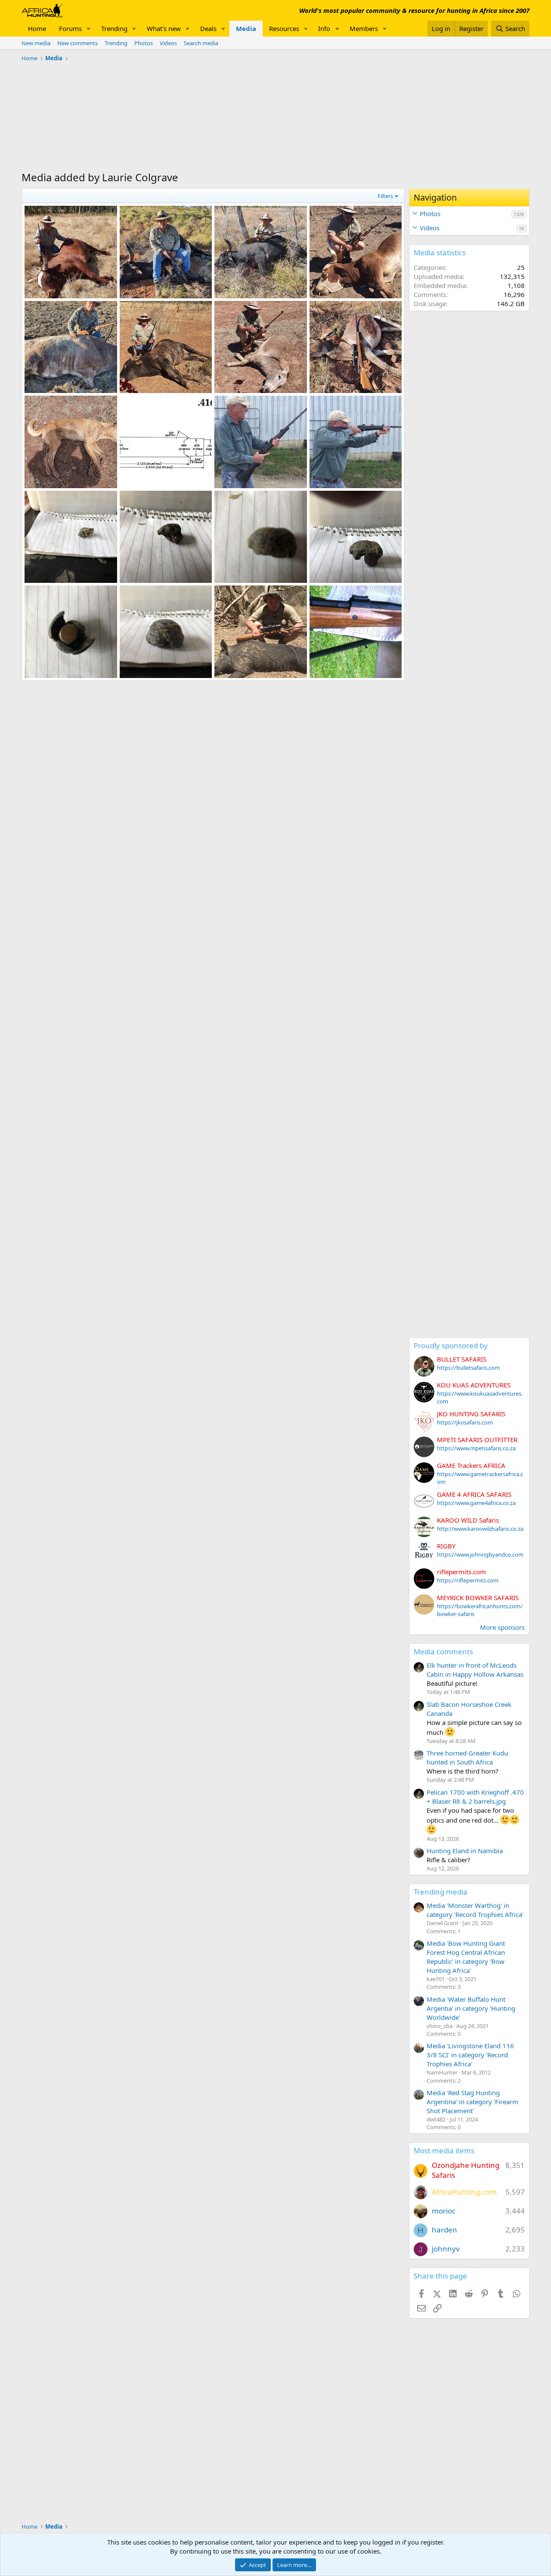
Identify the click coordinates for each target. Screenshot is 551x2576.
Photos (144, 43)
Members (364, 28)
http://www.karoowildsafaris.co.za (480, 1529)
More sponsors (502, 1627)
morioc (444, 2211)
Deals (208, 28)
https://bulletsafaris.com (468, 1368)
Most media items (444, 2150)
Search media (201, 43)
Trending (114, 28)
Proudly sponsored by (451, 1345)
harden (444, 2230)
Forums (70, 28)
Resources (284, 28)
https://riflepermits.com (468, 1580)
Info (324, 28)
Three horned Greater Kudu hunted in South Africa (467, 1757)
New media (36, 43)
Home (37, 28)
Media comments (443, 1652)
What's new (164, 28)
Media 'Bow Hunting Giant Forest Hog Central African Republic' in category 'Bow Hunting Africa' (466, 1957)
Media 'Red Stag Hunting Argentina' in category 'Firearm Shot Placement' (472, 2102)
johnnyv (446, 2249)
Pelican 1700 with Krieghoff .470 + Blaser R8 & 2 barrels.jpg (475, 1797)
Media (246, 28)
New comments (77, 43)
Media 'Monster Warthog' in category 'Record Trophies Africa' (475, 1910)
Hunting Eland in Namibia (465, 1851)
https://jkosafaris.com (465, 1422)
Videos (168, 43)
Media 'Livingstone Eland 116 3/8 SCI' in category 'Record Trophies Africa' (470, 2055)
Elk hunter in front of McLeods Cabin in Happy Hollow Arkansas (475, 1670)
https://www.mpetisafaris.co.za (476, 1448)
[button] (89, 29)
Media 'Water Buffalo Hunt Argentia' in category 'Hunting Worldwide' (471, 2008)
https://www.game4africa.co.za (476, 1503)
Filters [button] (385, 196)
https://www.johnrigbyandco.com (480, 1554)
